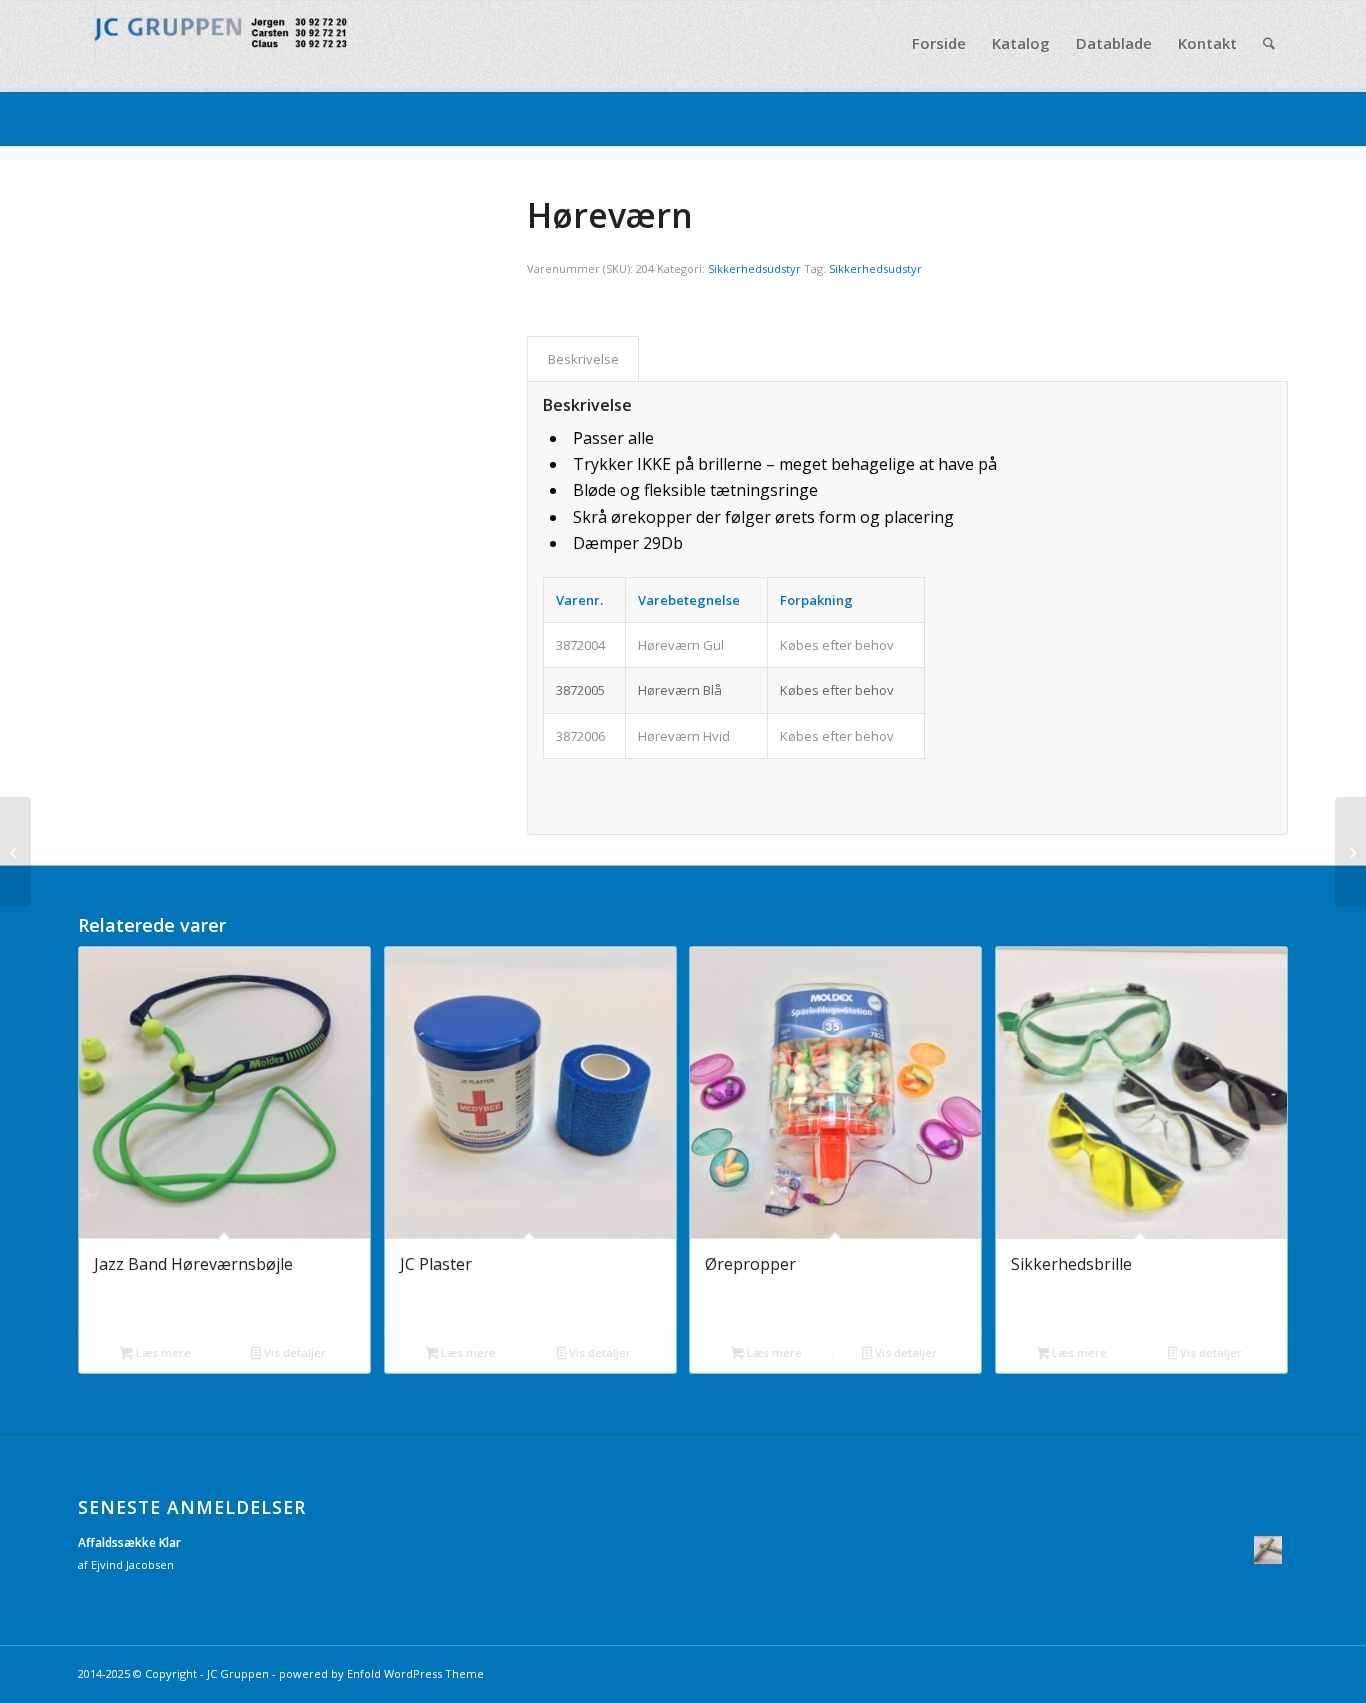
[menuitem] (939, 43)
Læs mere (162, 1352)
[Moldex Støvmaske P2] (1350, 852)
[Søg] (1269, 43)
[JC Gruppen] (228, 43)
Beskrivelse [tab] (583, 359)
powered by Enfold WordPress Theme (381, 1673)
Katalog (107, 117)
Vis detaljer (293, 1352)
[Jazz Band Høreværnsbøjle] (15, 852)
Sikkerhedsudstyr (754, 268)
